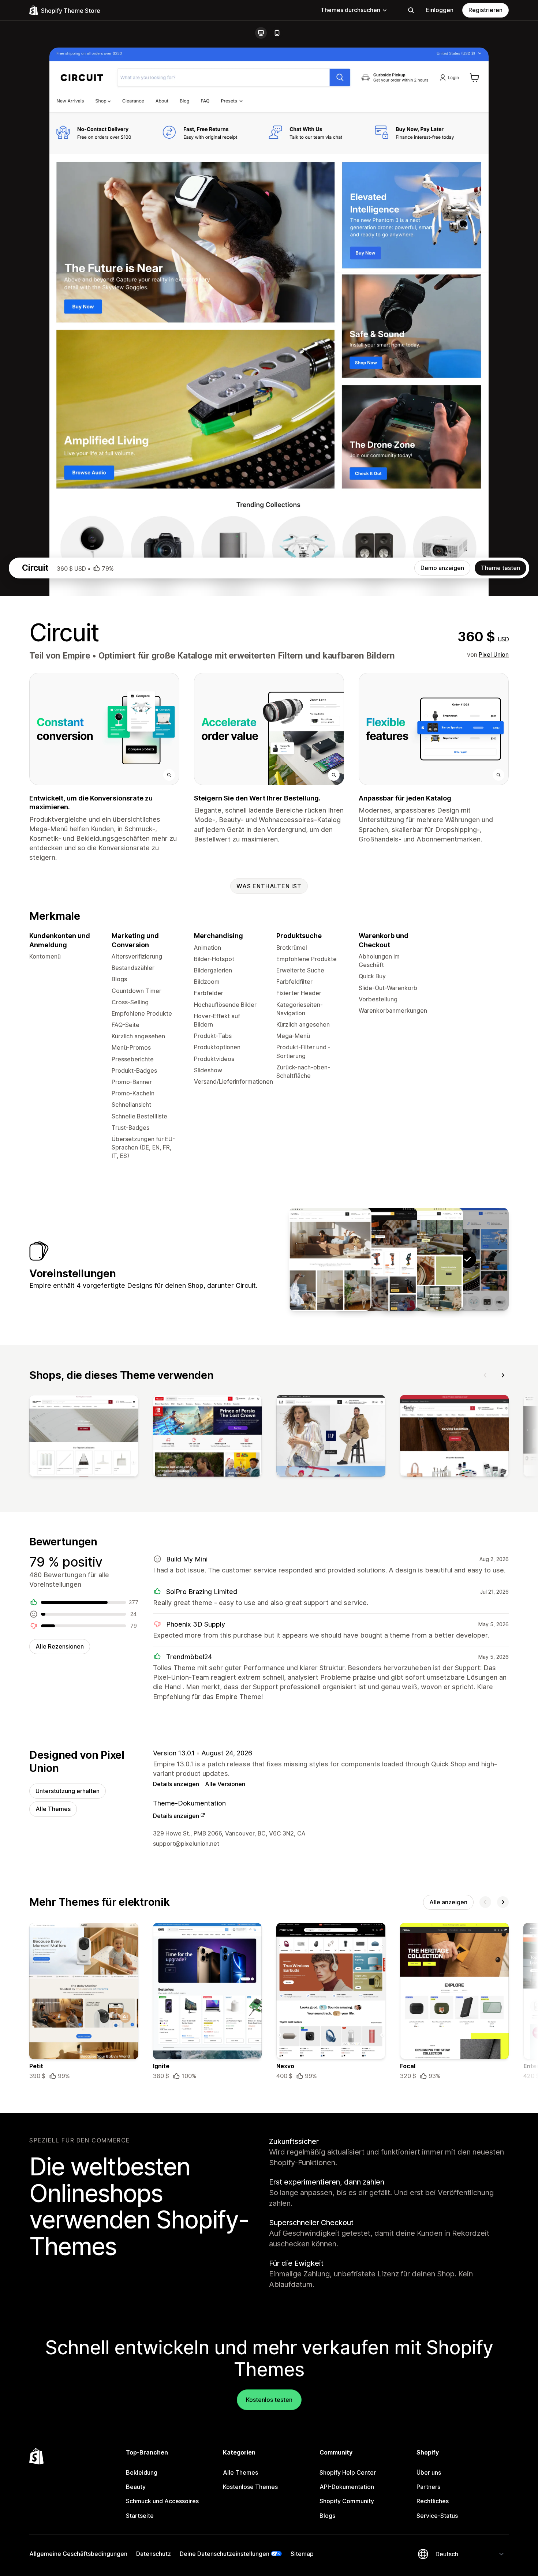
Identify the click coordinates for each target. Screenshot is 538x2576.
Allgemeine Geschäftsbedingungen (78, 2554)
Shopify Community (347, 2501)
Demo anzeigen (442, 568)
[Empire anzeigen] (422, 1259)
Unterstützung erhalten (68, 1791)
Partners (428, 2487)
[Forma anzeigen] (330, 1259)
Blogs (327, 2516)
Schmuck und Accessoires (162, 2501)
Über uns (429, 2472)
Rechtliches (433, 2501)
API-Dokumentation (347, 2487)
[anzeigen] (84, 1437)
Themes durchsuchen (350, 10)
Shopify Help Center (348, 2472)
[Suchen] (411, 10)
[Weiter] (503, 1375)
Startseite (140, 2516)
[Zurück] (485, 1375)
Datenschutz (154, 2554)
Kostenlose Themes (250, 2487)
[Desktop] (261, 33)
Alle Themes (53, 1809)
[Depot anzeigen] (376, 1259)
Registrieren (485, 10)
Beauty (136, 2487)
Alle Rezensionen (60, 1646)
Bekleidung (142, 2472)
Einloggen (440, 10)
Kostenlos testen (269, 2400)
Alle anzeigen (448, 1902)
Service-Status (437, 2516)
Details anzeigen (176, 1784)
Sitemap (302, 2554)
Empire (76, 656)
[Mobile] (277, 33)
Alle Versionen (225, 1784)
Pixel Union (494, 655)
